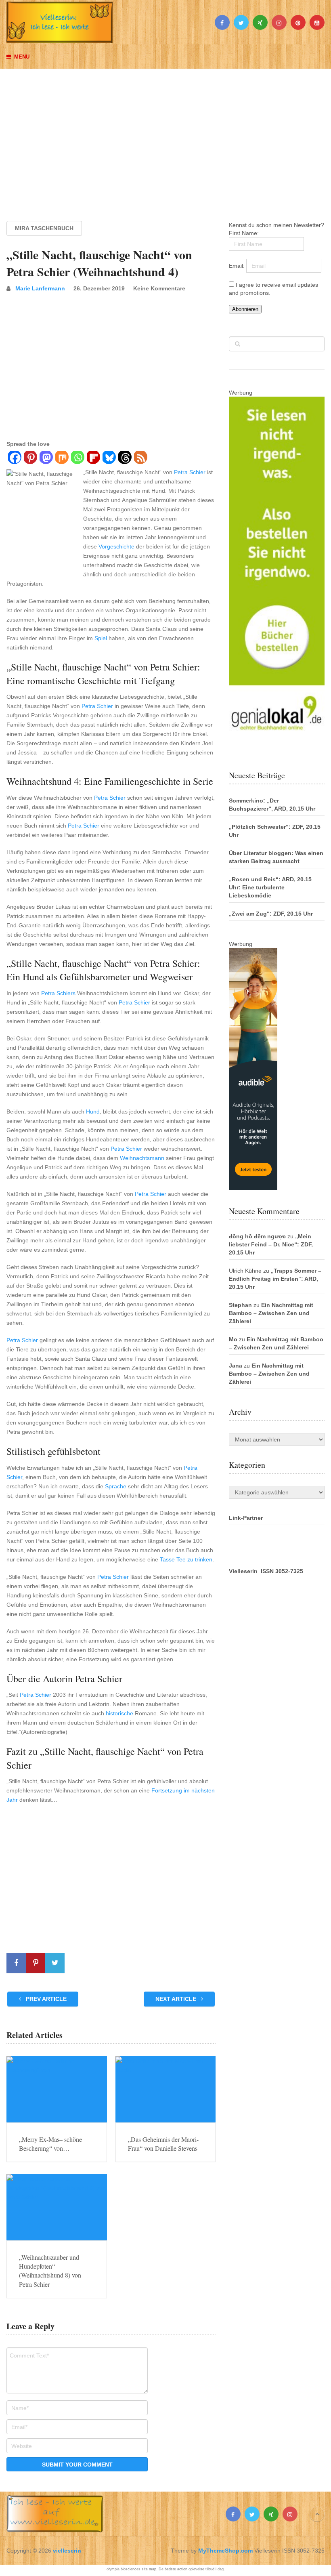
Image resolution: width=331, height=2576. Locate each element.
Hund (93, 1112)
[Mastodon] (46, 458)
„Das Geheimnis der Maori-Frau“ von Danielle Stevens (163, 2144)
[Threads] (125, 458)
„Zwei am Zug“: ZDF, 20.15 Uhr (271, 914)
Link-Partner (246, 1518)
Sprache (116, 1486)
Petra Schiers (58, 993)
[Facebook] (14, 458)
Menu (22, 57)
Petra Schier (190, 472)
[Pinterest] (30, 458)
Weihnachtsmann (142, 1158)
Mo (233, 1339)
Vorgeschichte (116, 546)
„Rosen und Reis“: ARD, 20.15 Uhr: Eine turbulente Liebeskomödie (270, 887)
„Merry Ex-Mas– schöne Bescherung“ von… (50, 2144)
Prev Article (45, 1999)
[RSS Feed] (140, 458)
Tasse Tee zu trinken (186, 1559)
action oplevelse (191, 2569)
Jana (236, 1366)
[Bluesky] (109, 458)
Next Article (177, 1999)
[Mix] (62, 458)
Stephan (240, 1305)
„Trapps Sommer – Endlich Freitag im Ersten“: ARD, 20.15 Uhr (275, 1279)
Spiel (101, 638)
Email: (238, 266)
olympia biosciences (124, 2569)
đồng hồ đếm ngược (257, 1236)
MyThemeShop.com (225, 2551)
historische (119, 1713)
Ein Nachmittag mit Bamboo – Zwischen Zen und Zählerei (271, 1313)
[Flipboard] (93, 458)
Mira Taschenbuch (44, 228)
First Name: (244, 233)
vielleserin (67, 2551)
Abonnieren (245, 309)
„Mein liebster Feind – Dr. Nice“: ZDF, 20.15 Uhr (271, 1244)
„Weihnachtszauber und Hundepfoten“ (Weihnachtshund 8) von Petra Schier (50, 2271)
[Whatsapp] (77, 458)
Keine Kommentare (159, 288)
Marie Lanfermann (40, 288)
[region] (165, 137)
